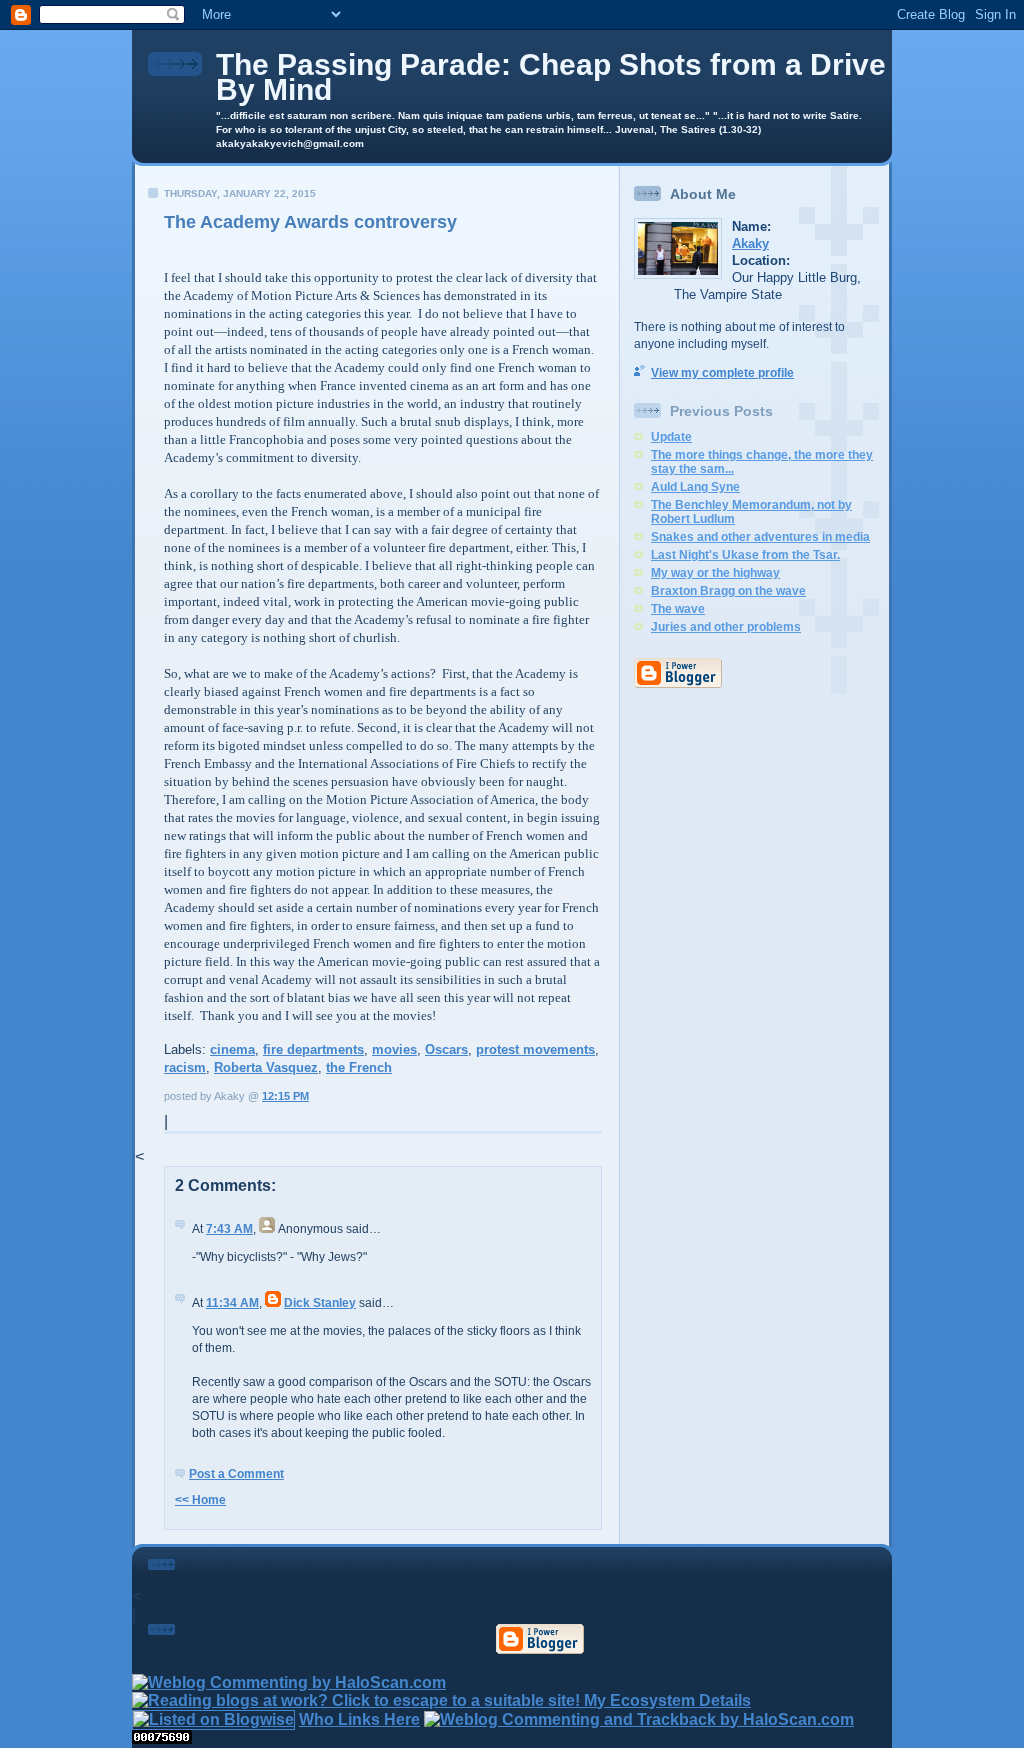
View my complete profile (722, 373)
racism (185, 1067)
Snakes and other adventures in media (760, 537)
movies (394, 1049)
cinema (232, 1049)
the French (359, 1067)
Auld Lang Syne (695, 487)
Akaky (750, 243)
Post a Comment (236, 1474)
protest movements (535, 1049)
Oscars (446, 1049)
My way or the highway (715, 573)
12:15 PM (285, 1096)
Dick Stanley (320, 1303)
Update (671, 437)
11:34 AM (232, 1303)
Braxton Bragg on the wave (728, 591)
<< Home (200, 1500)
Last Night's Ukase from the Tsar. (745, 555)
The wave (678, 609)
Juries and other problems (726, 627)
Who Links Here (359, 1719)
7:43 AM (229, 1229)
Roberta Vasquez (266, 1067)
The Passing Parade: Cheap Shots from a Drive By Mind (551, 77)
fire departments (313, 1049)
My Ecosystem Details (667, 1700)
